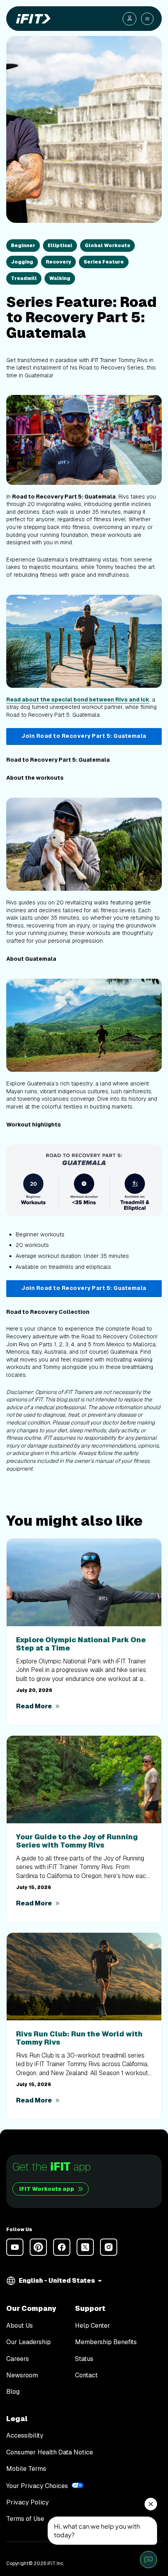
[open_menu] (147, 19)
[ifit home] (32, 19)
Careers (18, 2359)
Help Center (93, 2326)
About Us (20, 2326)
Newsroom (22, 2375)
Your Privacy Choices (37, 2486)
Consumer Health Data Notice (50, 2452)
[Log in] (130, 19)
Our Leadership (29, 2342)
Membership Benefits (106, 2342)
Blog (13, 2392)
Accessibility (25, 2436)
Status (84, 2359)
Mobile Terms (26, 2469)
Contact (86, 2375)
